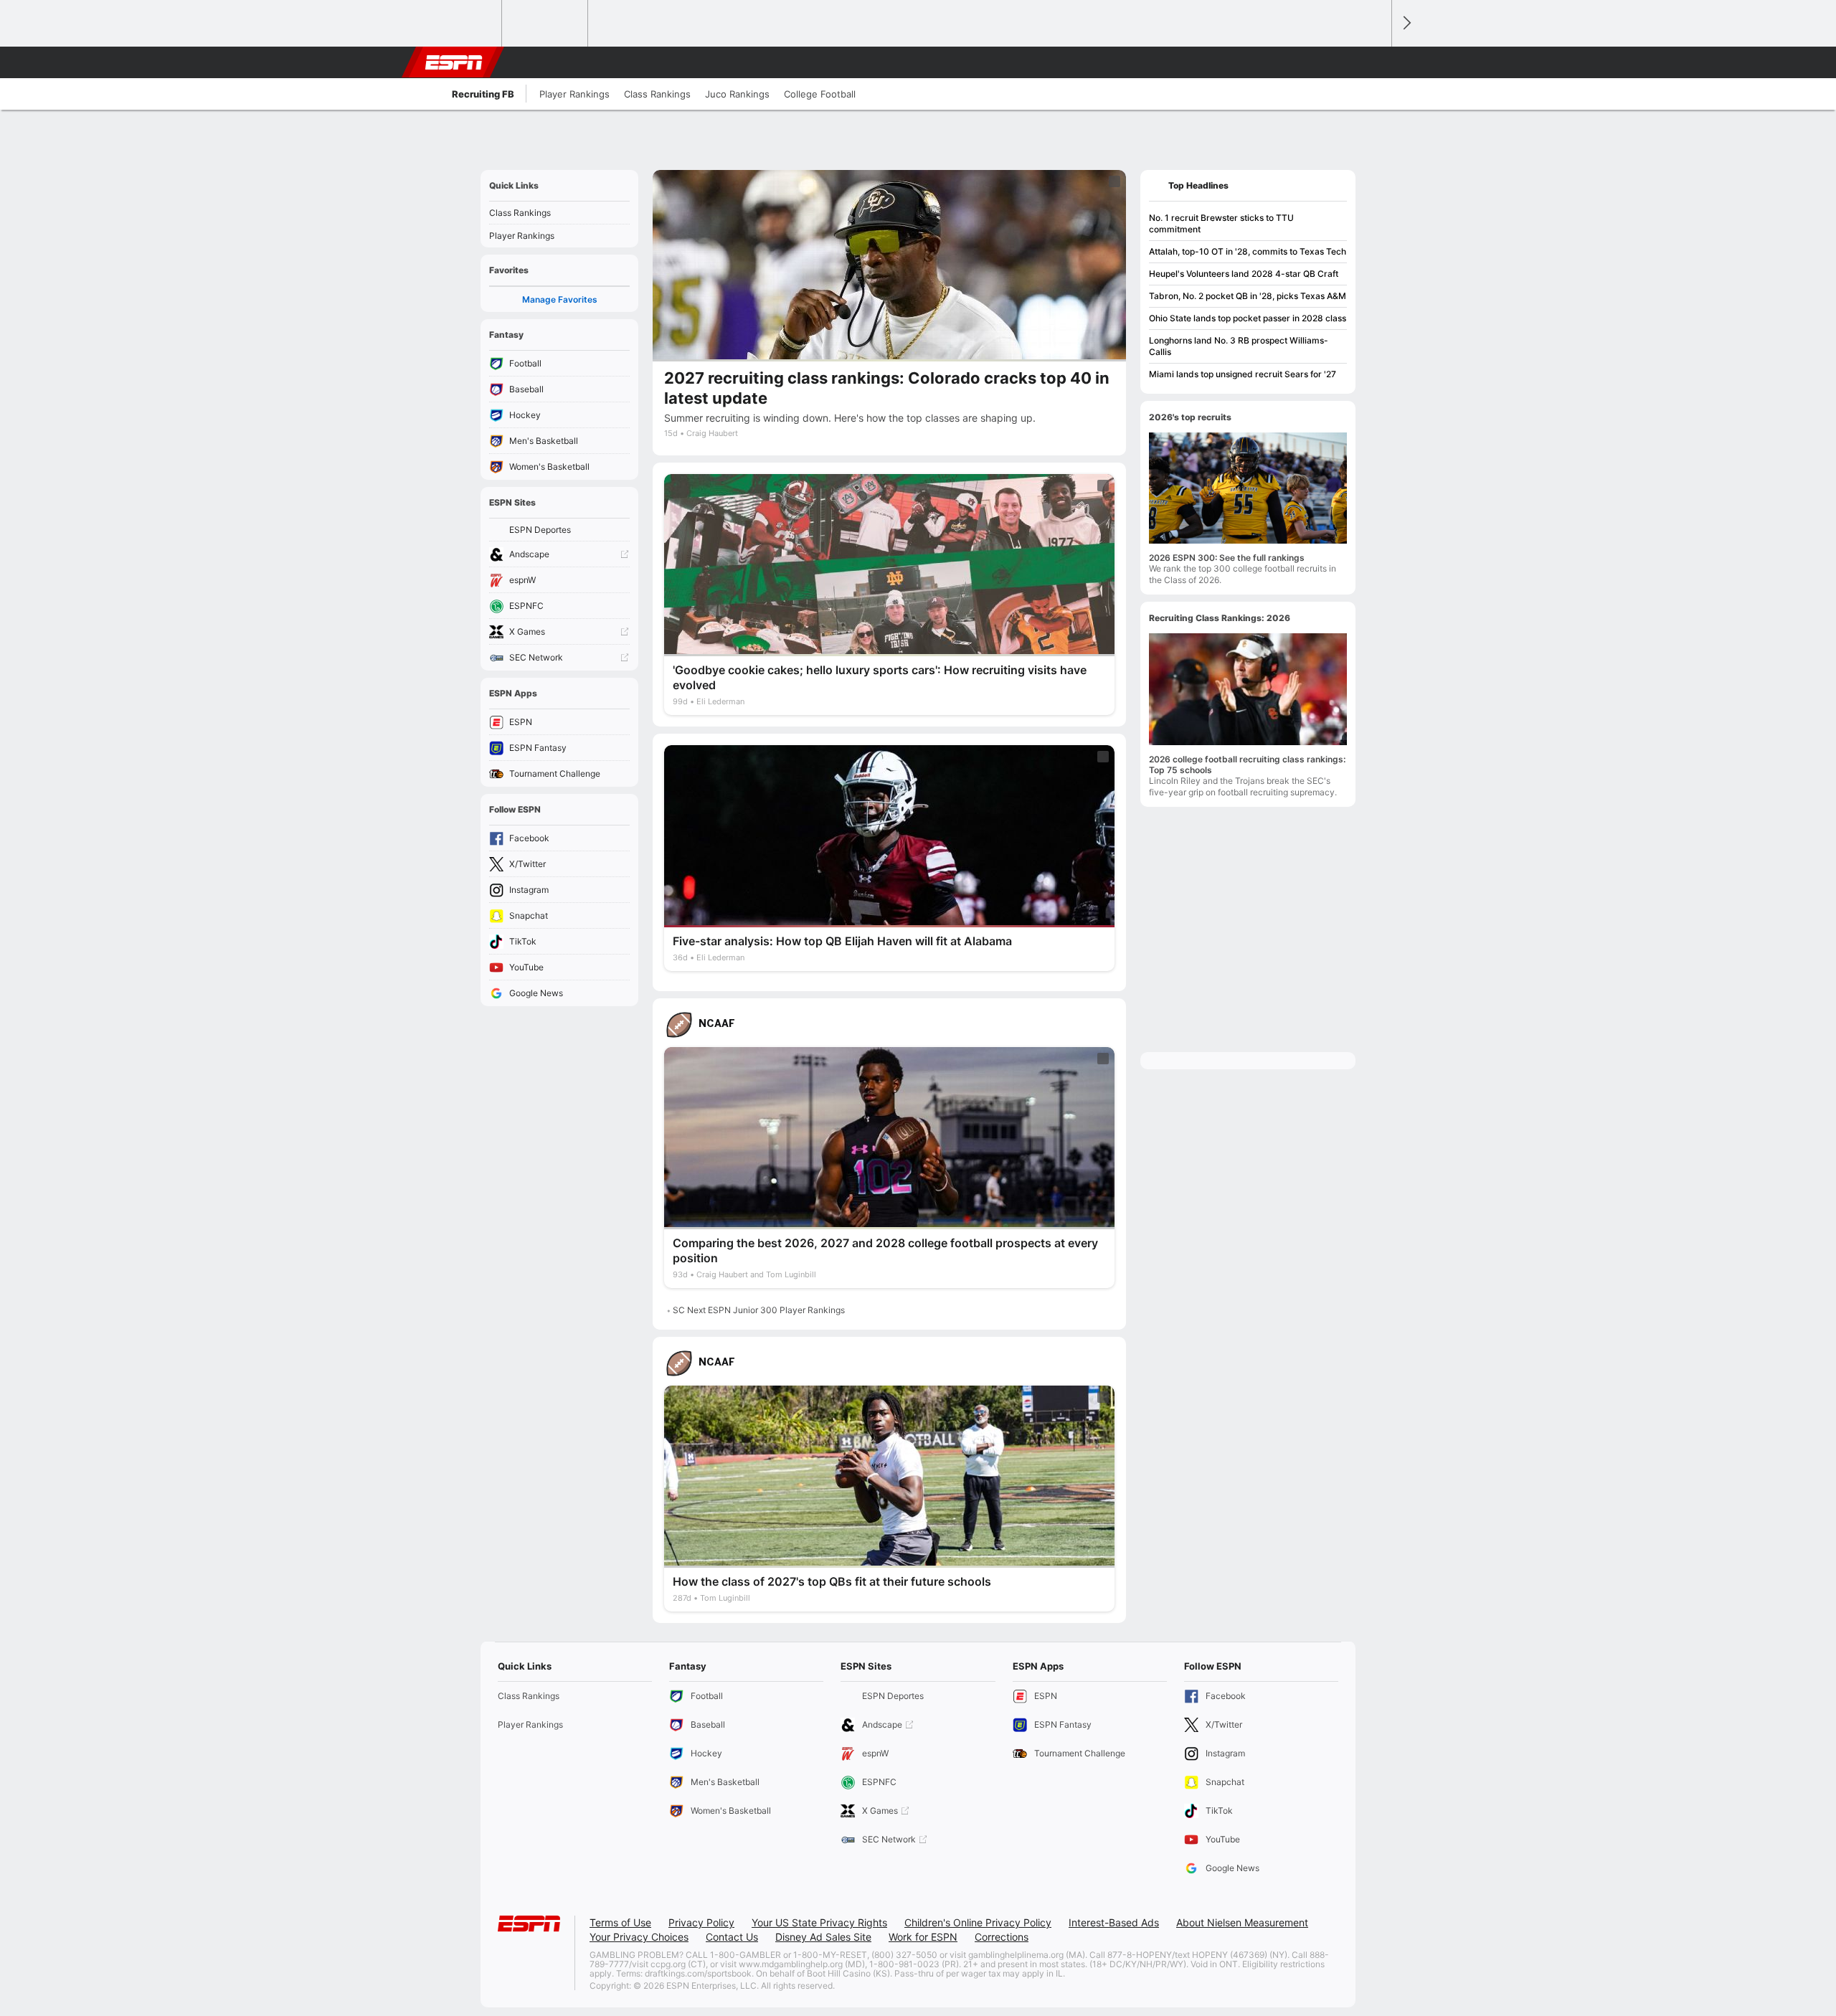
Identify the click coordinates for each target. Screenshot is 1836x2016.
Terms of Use (620, 1922)
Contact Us (732, 1937)
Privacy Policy (701, 1922)
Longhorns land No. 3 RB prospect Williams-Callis (1239, 346)
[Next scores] (1406, 23)
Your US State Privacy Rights (819, 1922)
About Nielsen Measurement (1242, 1922)
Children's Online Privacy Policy (978, 1922)
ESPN (454, 62)
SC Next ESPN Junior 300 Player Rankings (759, 1310)
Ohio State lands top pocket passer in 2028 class (1248, 318)
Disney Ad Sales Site (823, 1937)
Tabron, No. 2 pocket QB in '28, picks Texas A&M (1248, 296)
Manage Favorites (560, 299)
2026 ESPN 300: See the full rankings (1227, 558)
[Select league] (460, 24)
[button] (1374, 62)
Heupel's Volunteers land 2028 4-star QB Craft (1244, 274)
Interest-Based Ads (1114, 1922)
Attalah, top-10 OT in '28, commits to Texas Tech (1248, 251)
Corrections (1002, 1937)
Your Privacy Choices (639, 1937)
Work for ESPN (923, 1937)
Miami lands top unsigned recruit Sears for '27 (1243, 374)
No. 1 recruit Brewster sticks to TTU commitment (1221, 223)
